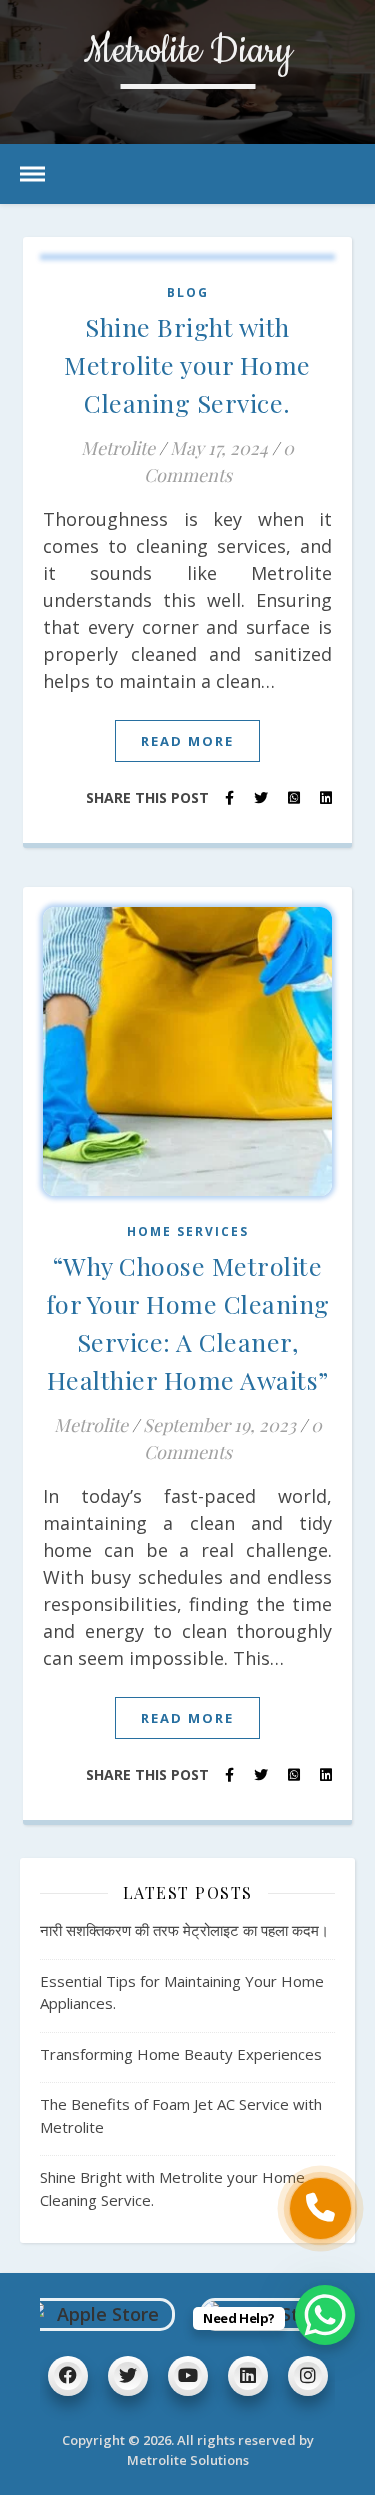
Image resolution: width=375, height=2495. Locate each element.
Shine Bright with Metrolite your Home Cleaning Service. (187, 364)
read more (187, 741)
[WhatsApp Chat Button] (325, 2315)
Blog (188, 292)
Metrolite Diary (188, 52)
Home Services (188, 1231)
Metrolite (118, 448)
